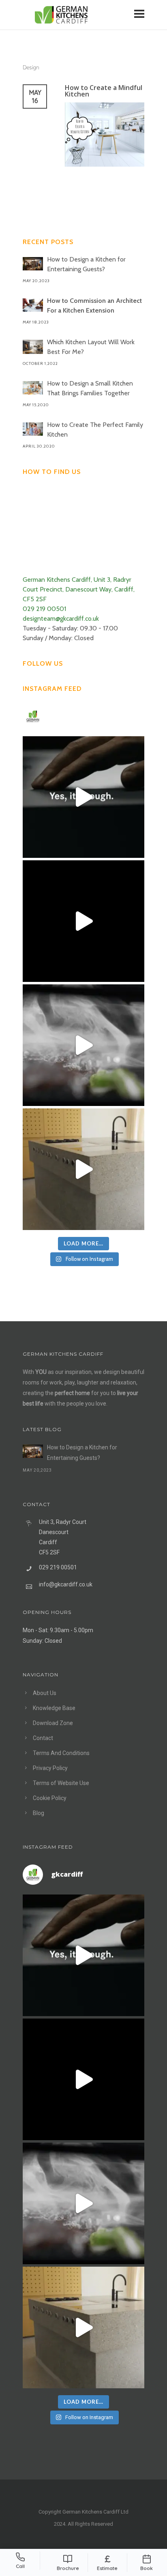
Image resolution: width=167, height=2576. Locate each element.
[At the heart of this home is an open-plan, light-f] (83, 1169)
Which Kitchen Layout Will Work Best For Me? (91, 347)
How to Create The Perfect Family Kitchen (95, 430)
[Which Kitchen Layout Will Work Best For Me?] (33, 347)
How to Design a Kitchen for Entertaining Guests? (86, 264)
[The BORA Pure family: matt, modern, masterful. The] (83, 797)
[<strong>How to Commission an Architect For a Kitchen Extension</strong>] (33, 305)
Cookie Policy (50, 1798)
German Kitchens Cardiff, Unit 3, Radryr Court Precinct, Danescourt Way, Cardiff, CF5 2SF (79, 589)
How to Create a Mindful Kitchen (104, 91)
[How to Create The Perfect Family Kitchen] (33, 429)
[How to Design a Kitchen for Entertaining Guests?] (33, 264)
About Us (45, 1693)
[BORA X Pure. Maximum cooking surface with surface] (83, 1045)
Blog (39, 1813)
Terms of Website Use (61, 1783)
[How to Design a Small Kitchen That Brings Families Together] (33, 388)
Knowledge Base (54, 1708)
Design (31, 67)
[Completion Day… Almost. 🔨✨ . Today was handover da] (83, 921)
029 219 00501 (44, 609)
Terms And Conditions (61, 1753)
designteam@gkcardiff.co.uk (61, 618)
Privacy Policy (50, 1768)
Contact (43, 1738)
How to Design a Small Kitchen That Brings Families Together (90, 388)
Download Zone (53, 1723)
